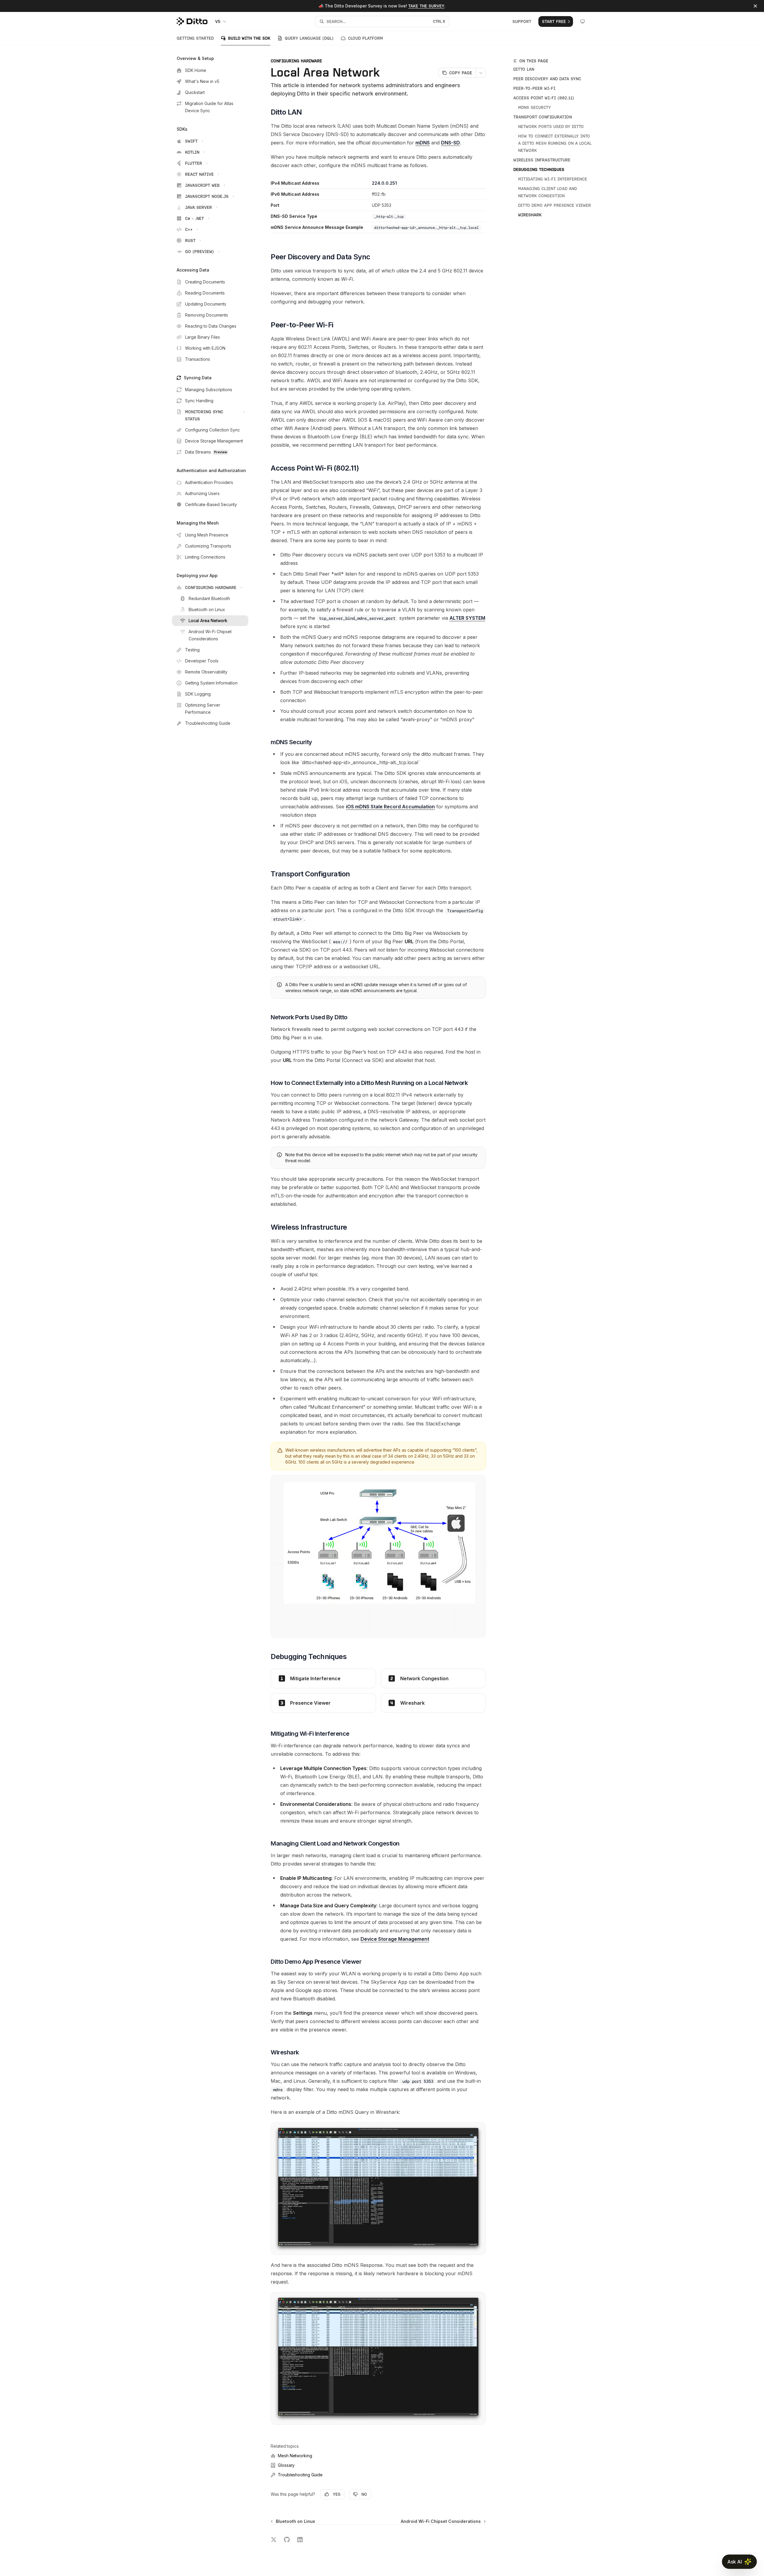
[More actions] (481, 73)
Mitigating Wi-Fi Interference (553, 179)
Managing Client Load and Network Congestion (548, 192)
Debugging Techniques (539, 169)
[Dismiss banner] (755, 6)
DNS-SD (450, 143)
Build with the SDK (249, 38)
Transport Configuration (543, 117)
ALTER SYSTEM (467, 618)
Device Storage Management (395, 1939)
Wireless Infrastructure (542, 160)
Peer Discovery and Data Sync (547, 79)
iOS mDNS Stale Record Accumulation (390, 807)
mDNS (423, 143)
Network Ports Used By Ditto (551, 127)
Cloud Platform (365, 38)
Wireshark (530, 215)
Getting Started (195, 38)
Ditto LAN (524, 69)
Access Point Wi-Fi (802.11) (544, 98)
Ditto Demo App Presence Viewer (554, 205)
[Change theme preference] (583, 21)
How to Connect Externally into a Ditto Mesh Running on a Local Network (555, 143)
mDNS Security (535, 107)
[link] (323, 1678)
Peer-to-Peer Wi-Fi (534, 88)
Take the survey (426, 6)
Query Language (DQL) (309, 38)
